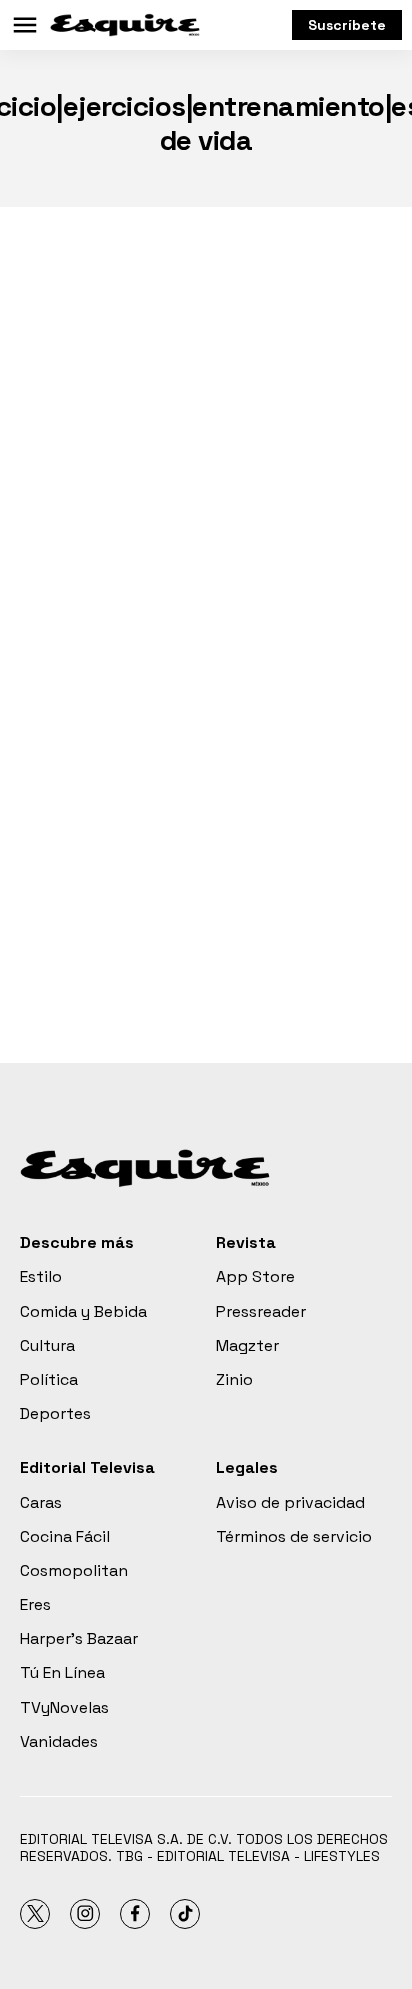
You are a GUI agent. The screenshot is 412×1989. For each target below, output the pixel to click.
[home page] (125, 25)
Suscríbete (347, 25)
